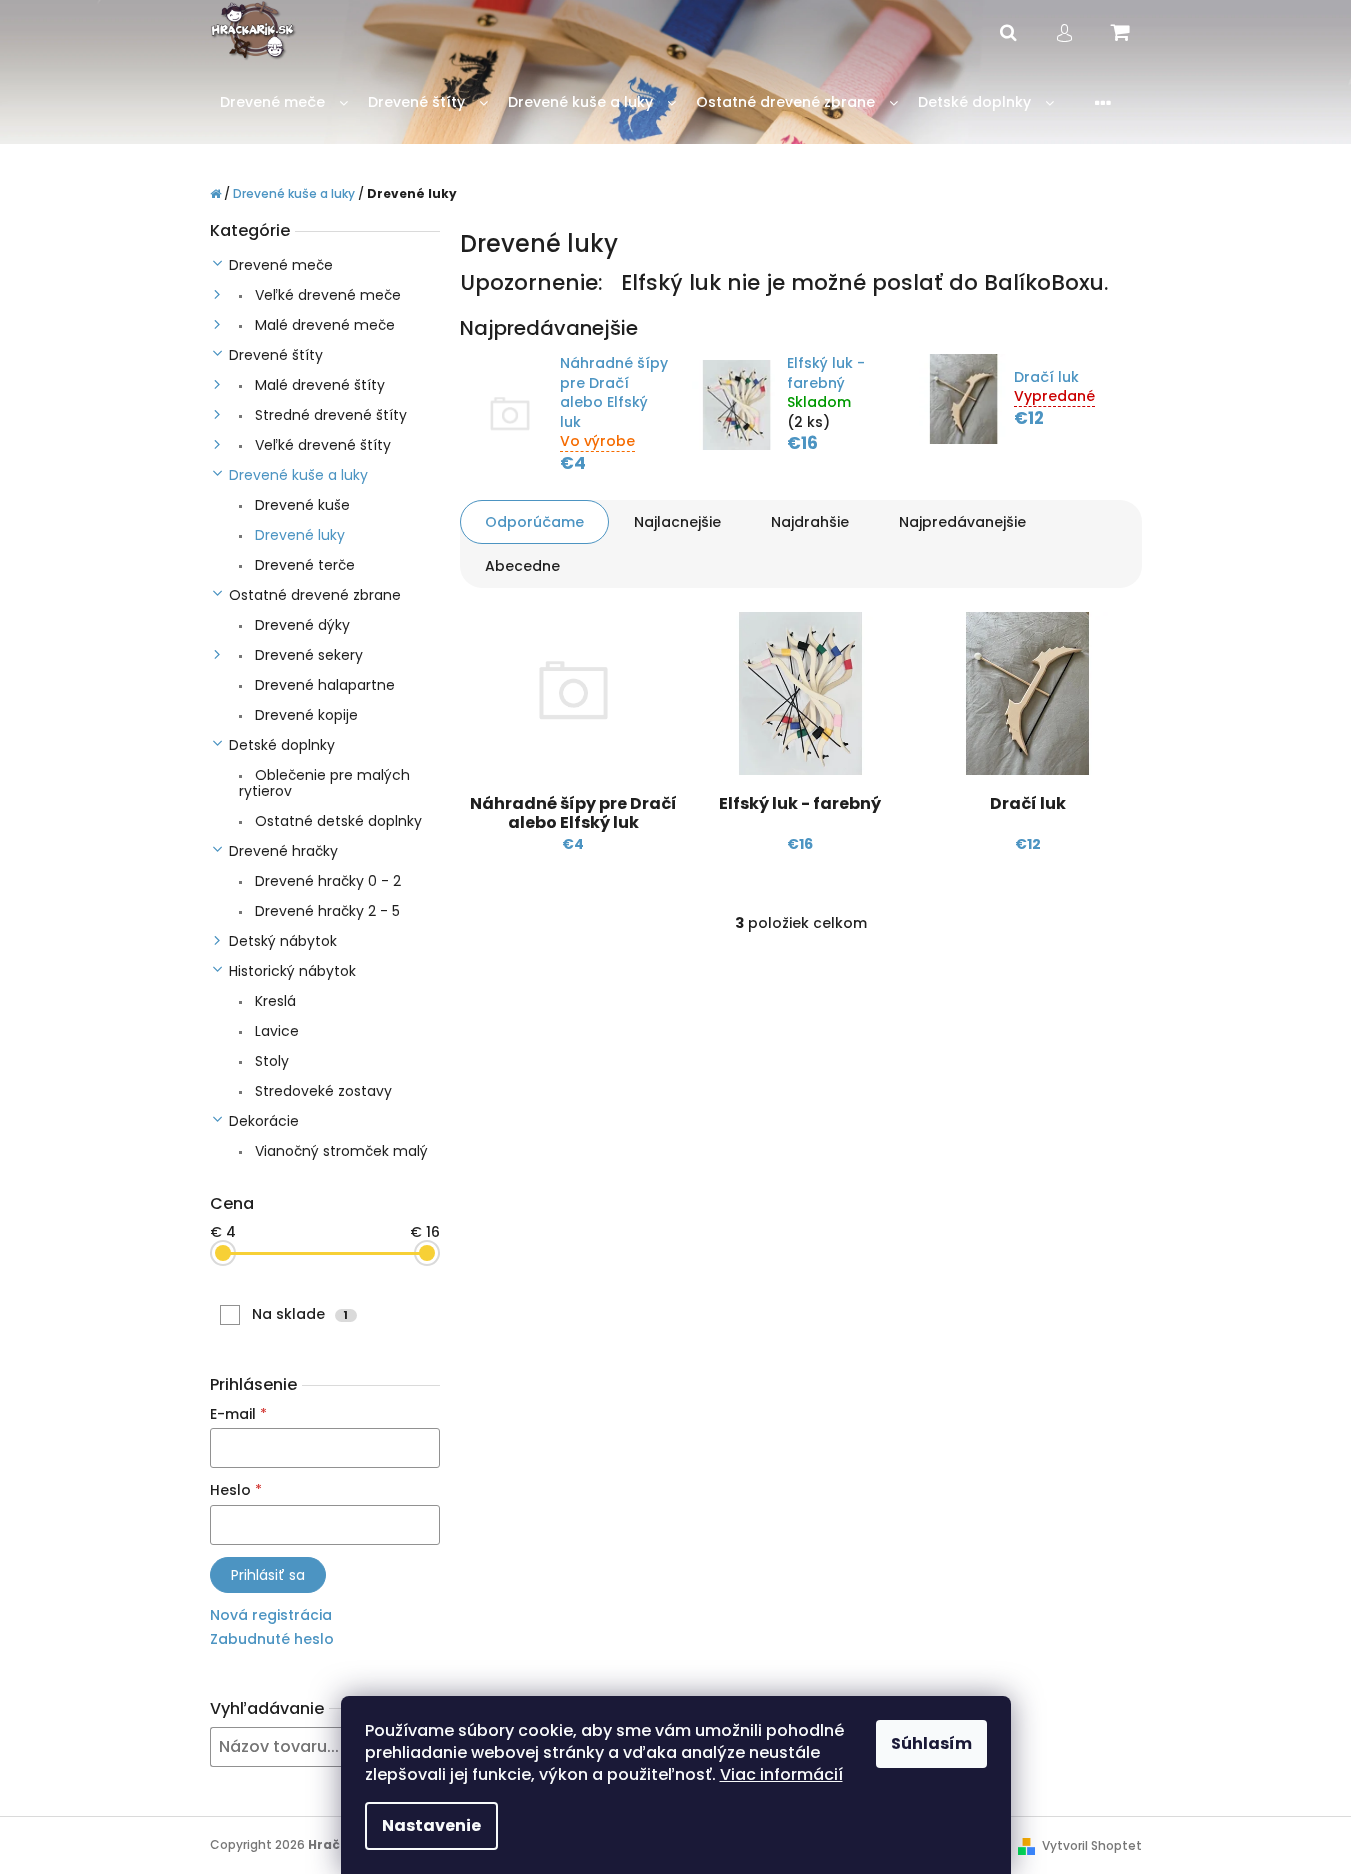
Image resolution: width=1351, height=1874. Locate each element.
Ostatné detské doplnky (336, 821)
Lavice (275, 1031)
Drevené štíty (276, 355)
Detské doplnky (282, 745)
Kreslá (273, 1001)
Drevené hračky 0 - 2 (326, 881)
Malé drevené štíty (318, 385)
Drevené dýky (300, 625)
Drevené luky (298, 535)
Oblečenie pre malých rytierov (324, 783)
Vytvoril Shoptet (1092, 1845)
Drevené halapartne (323, 685)
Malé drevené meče (323, 325)
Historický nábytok (292, 971)
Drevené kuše (300, 505)
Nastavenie (431, 1825)
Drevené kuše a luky (298, 475)
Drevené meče (281, 265)
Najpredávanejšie (962, 522)
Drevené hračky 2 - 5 (325, 911)
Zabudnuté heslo (272, 1639)
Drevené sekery (307, 655)
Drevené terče (303, 565)
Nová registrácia (271, 1615)
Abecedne (522, 566)
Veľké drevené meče (326, 295)
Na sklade (300, 1314)
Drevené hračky (283, 851)
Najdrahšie (810, 522)
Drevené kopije (304, 715)
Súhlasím (931, 1743)
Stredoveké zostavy (321, 1091)
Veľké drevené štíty (321, 445)
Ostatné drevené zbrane (315, 595)
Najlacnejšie (677, 522)
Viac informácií (781, 1774)
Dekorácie (264, 1121)
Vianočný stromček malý (339, 1151)
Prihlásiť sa (268, 1575)
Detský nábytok (283, 941)
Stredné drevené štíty (329, 415)
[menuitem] (284, 102)
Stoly (270, 1061)
